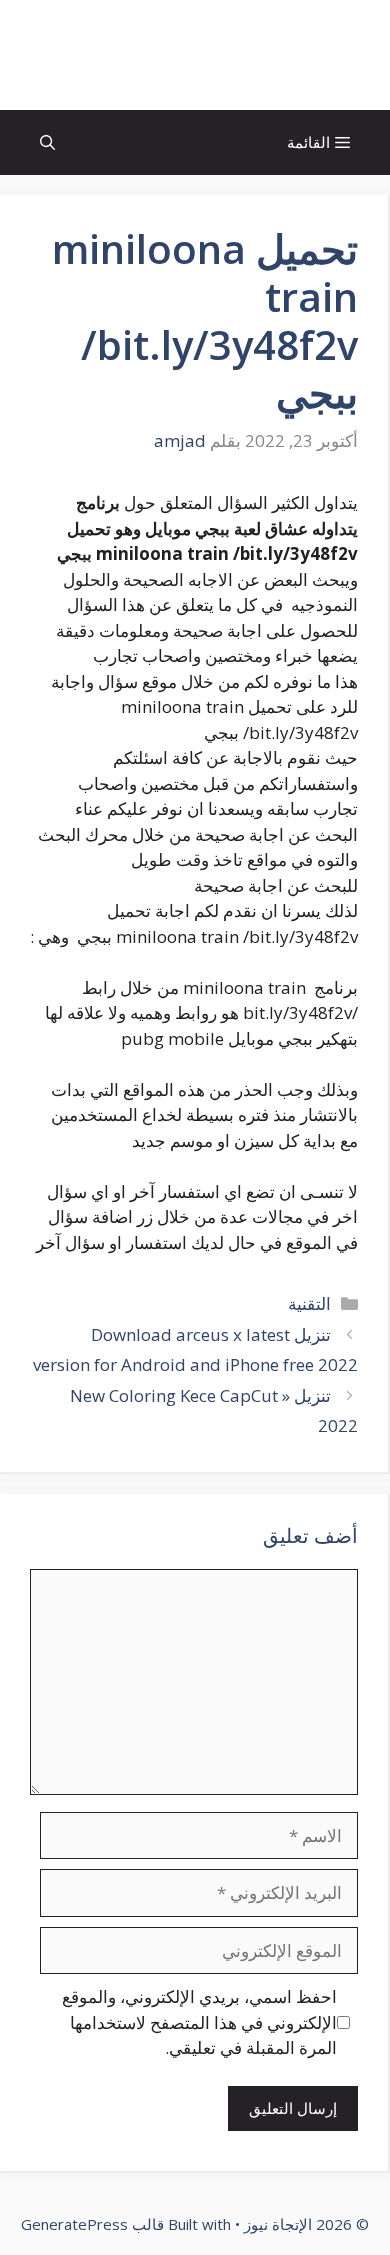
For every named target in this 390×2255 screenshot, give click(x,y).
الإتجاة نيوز (195, 55)
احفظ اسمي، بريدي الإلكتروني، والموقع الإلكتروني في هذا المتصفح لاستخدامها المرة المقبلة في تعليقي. (199, 2022)
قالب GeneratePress (92, 2224)
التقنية (309, 1303)
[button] (47, 142)
